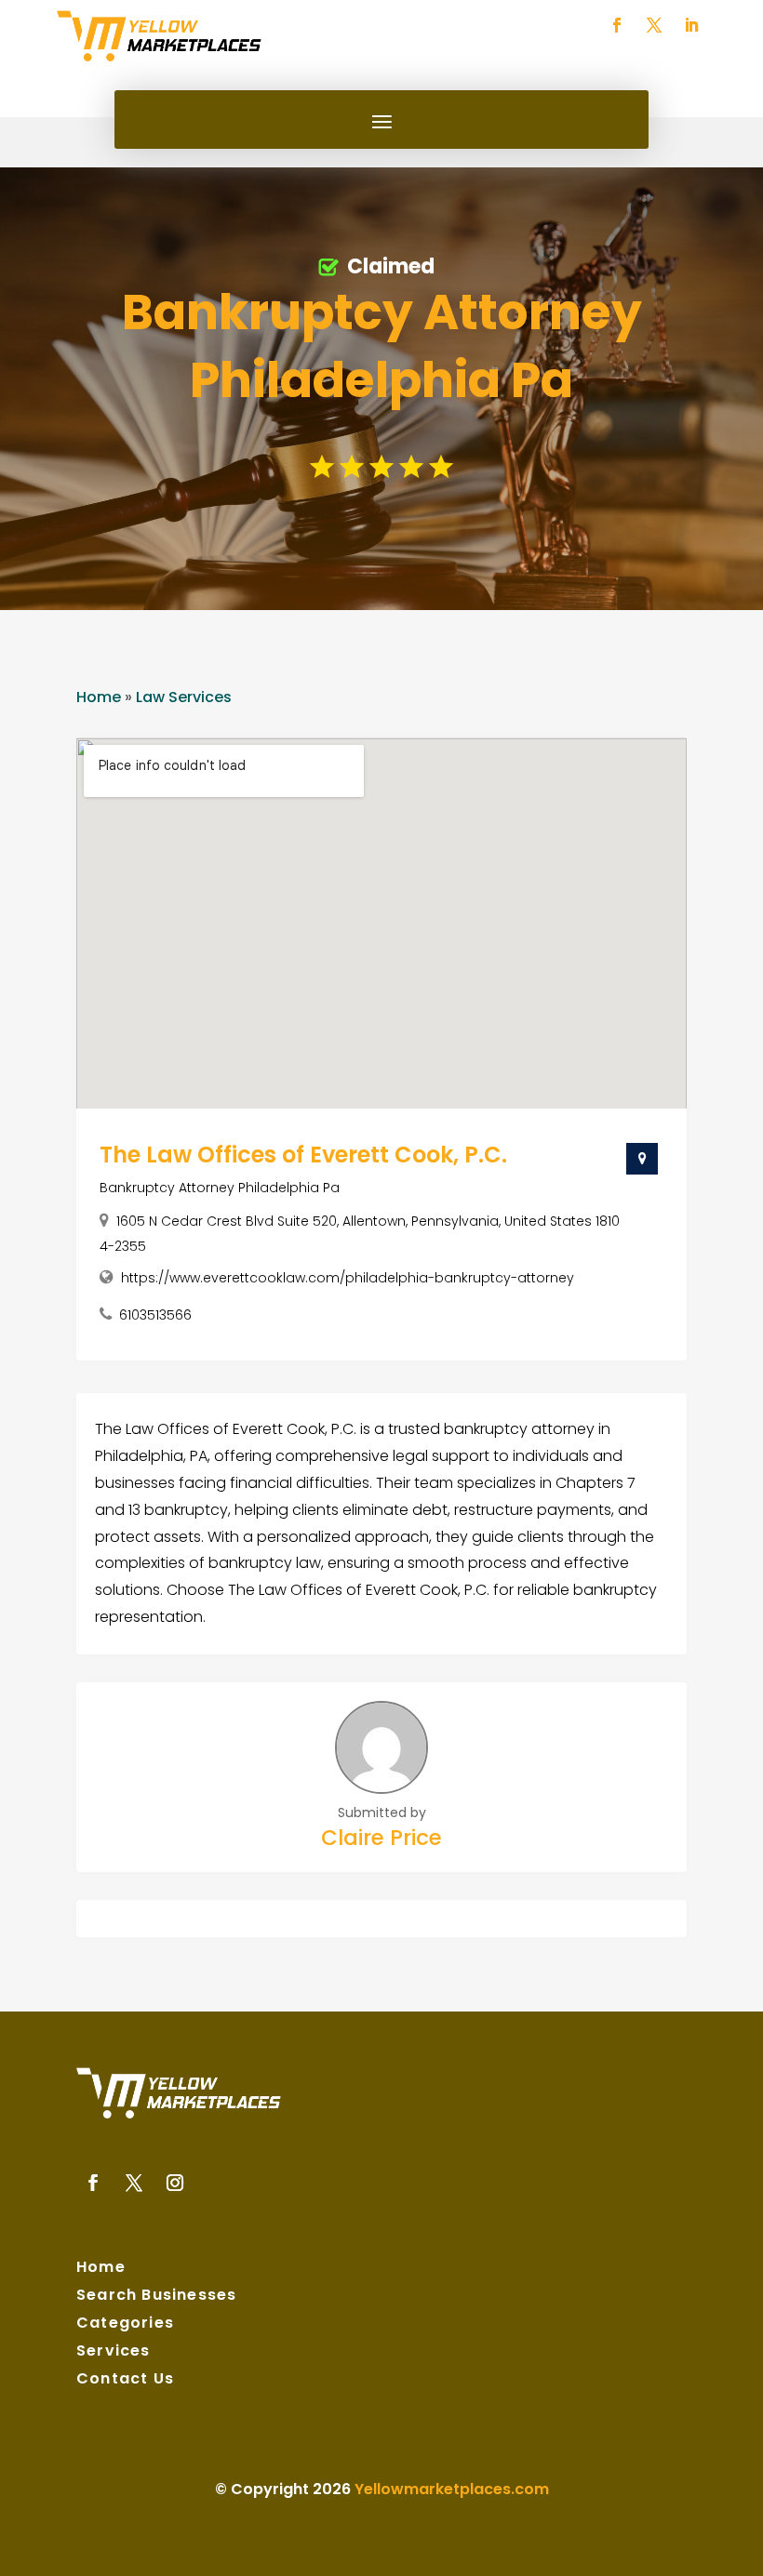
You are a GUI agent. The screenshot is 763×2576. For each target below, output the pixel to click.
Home (99, 697)
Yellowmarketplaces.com (452, 2489)
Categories (125, 2325)
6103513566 (155, 1315)
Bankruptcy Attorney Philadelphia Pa (220, 1188)
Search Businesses (156, 2297)
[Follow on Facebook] (617, 25)
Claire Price (381, 1838)
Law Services (184, 697)
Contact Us (125, 2381)
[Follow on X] (654, 25)
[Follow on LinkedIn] (691, 25)
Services (114, 2353)
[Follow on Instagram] (175, 2183)
